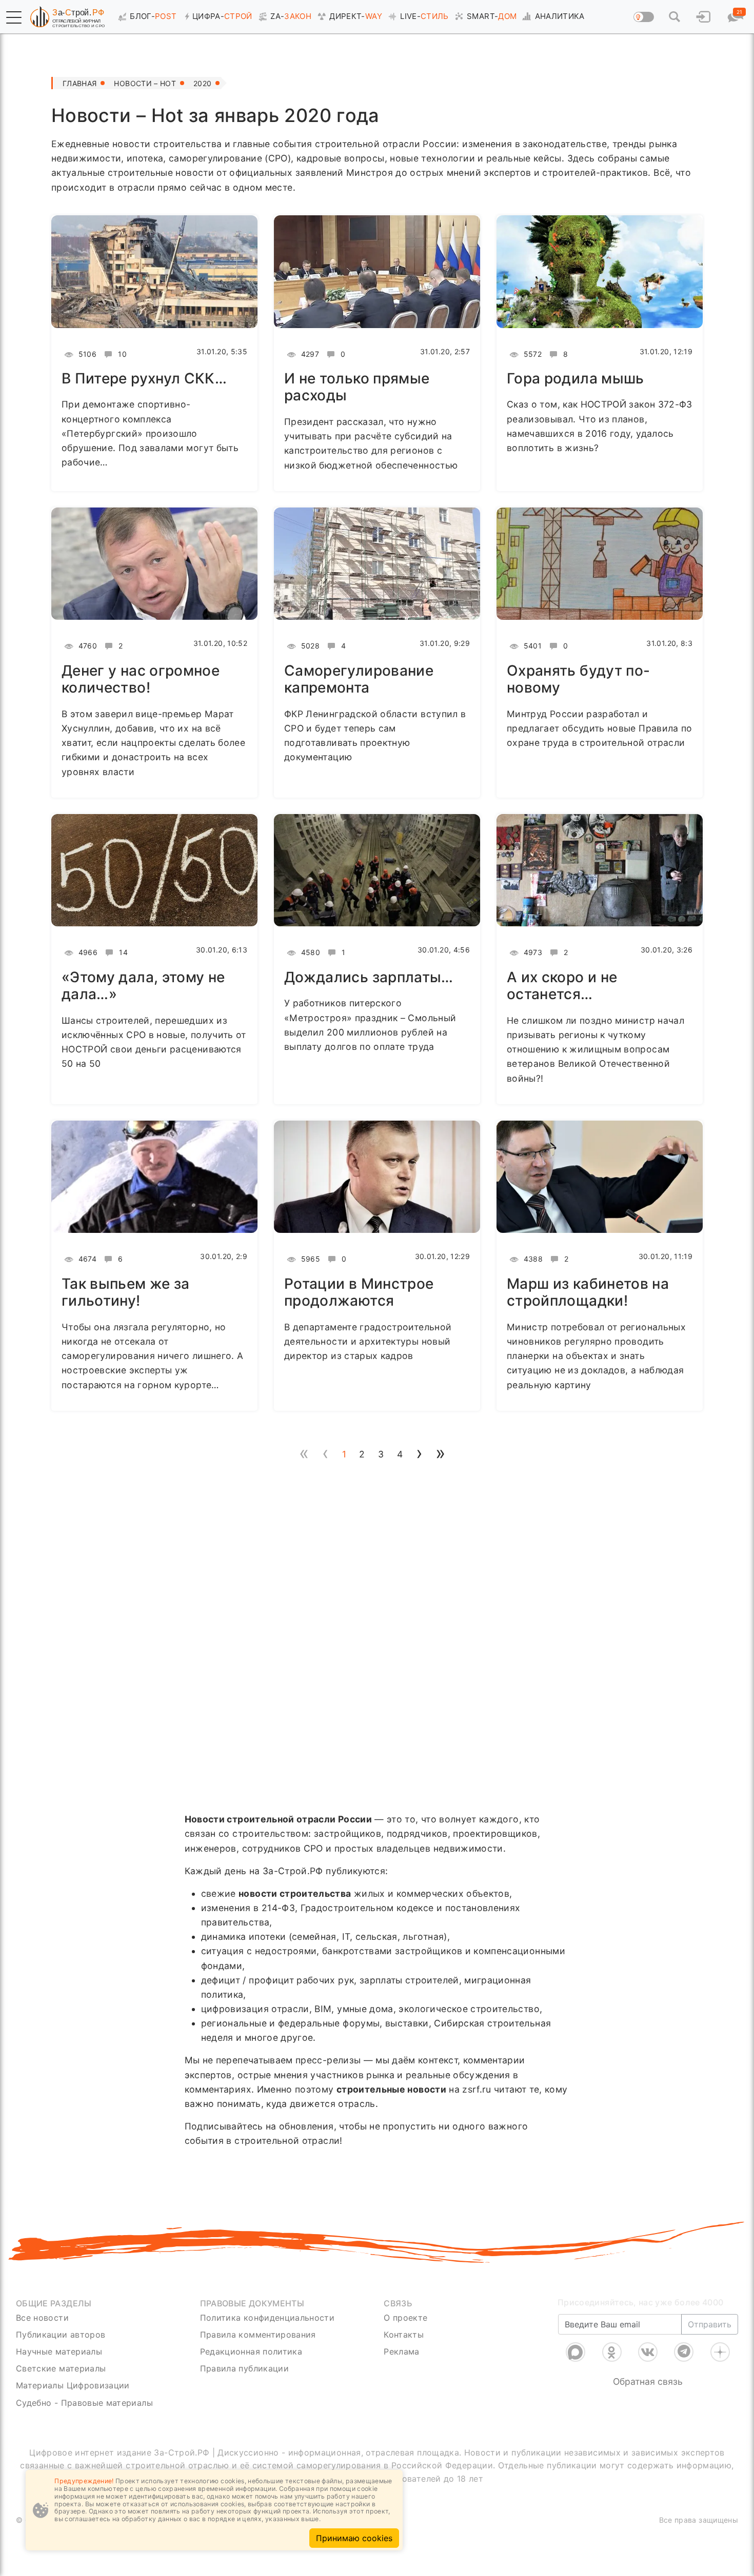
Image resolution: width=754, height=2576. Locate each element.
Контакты (404, 2335)
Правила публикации (244, 2368)
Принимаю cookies (354, 2538)
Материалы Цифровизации (73, 2385)
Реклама (401, 2351)
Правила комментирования (258, 2335)
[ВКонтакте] (648, 2352)
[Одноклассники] (612, 2352)
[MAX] (576, 2352)
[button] (14, 17)
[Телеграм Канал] (684, 2352)
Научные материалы (59, 2351)
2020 (202, 83)
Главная (80, 83)
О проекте (405, 2318)
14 (122, 952)
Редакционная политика (251, 2351)
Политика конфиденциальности (267, 2318)
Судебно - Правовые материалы (84, 2403)
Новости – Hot (145, 83)
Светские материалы (61, 2368)
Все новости (42, 2318)
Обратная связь (648, 2381)
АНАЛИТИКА (560, 16)
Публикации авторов (61, 2335)
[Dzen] (720, 2352)
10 (121, 354)
